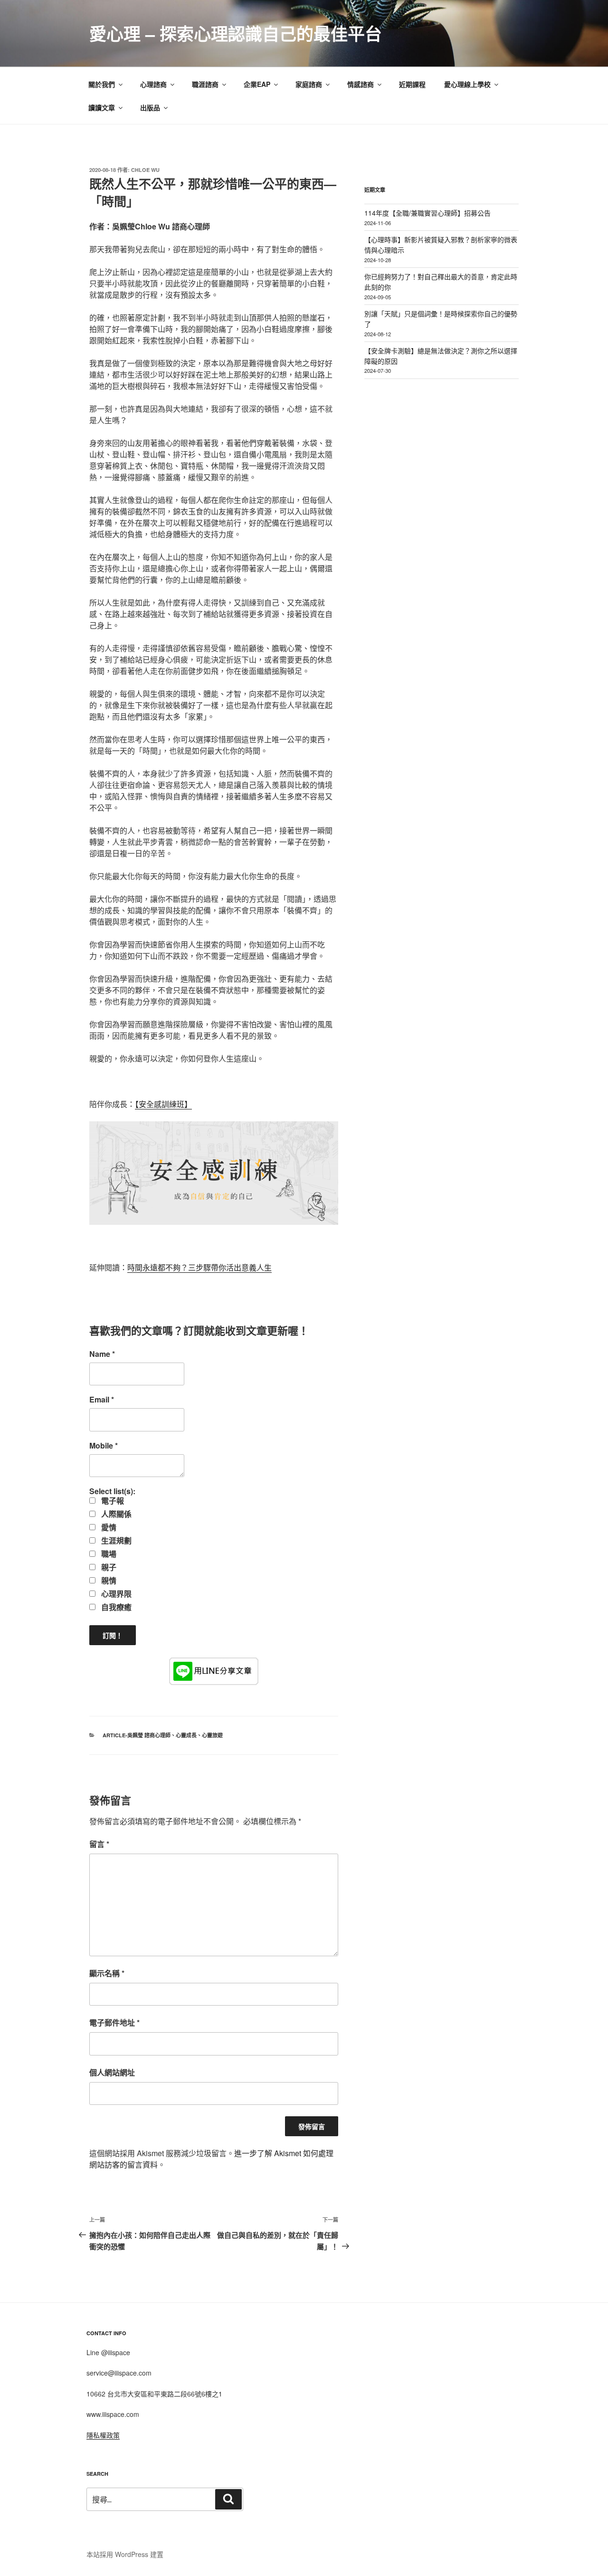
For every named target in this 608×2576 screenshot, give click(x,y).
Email (102, 1400)
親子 (108, 1567)
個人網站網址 (112, 2072)
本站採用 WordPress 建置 (125, 2554)
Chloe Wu (145, 170)
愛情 (108, 1527)
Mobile (104, 1446)
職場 (108, 1554)
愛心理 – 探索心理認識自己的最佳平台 (236, 33)
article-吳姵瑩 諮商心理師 (137, 1735)
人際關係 (115, 1514)
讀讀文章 (102, 107)
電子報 (112, 1501)
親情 (108, 1581)
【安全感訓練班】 (163, 1104)
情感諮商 (361, 84)
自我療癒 (115, 1607)
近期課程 (412, 84)
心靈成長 (186, 1735)
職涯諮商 (205, 84)
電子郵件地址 (114, 2022)
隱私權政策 (103, 2435)
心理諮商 (153, 84)
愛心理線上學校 (467, 84)
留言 (99, 1844)
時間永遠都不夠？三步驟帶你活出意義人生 (199, 1267)
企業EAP (257, 84)
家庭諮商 (309, 84)
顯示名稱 (107, 1973)
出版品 (150, 107)
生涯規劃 (115, 1541)
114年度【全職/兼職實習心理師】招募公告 (427, 213)
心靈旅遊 (212, 1735)
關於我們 (102, 84)
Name (102, 1354)
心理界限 (115, 1594)
